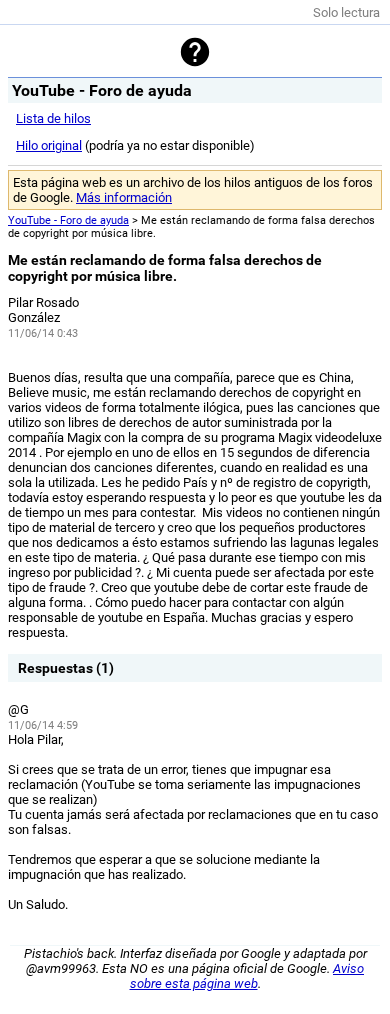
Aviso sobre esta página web (247, 976)
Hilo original (49, 145)
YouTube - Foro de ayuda (68, 220)
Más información (124, 197)
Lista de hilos (53, 118)
